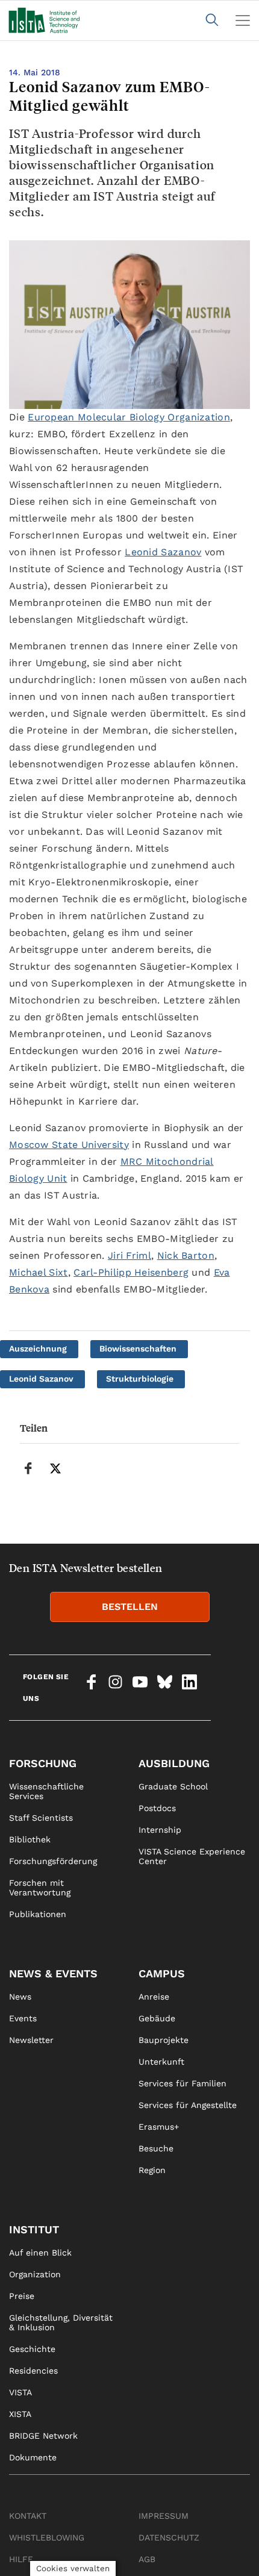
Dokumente (33, 2457)
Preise (22, 2296)
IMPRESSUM (164, 2516)
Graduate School (173, 1786)
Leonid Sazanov (163, 552)
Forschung (43, 1763)
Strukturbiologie (140, 1379)
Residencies (33, 2371)
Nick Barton (186, 1255)
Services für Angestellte (188, 2105)
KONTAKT (28, 2516)
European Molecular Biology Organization (129, 417)
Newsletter (31, 2040)
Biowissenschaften (138, 1349)
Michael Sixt (39, 1272)
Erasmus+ (159, 2127)
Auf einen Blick (40, 2253)
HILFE (21, 2559)
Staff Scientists (41, 1818)
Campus (162, 1973)
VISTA (20, 2392)
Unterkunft (161, 2062)
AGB (147, 2559)
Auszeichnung (38, 1349)
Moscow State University (69, 1145)
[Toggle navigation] (243, 20)
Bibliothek (30, 1839)
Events (23, 2018)
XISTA (20, 2414)
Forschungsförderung (53, 1861)
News (20, 1997)
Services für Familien (183, 2083)
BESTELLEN (130, 1607)
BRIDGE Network (43, 2436)
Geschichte (32, 2349)
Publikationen (38, 1914)
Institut (34, 2229)
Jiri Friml (129, 1255)
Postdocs (157, 1808)
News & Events (53, 1973)
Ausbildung (174, 1763)
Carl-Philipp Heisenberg (131, 1272)
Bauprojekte (164, 2040)
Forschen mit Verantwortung (40, 1888)
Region (152, 2170)
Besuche (156, 2148)
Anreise (154, 1997)
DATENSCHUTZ (169, 2537)
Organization (35, 2274)
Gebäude (157, 2018)
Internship (160, 1830)
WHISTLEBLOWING (47, 2537)
